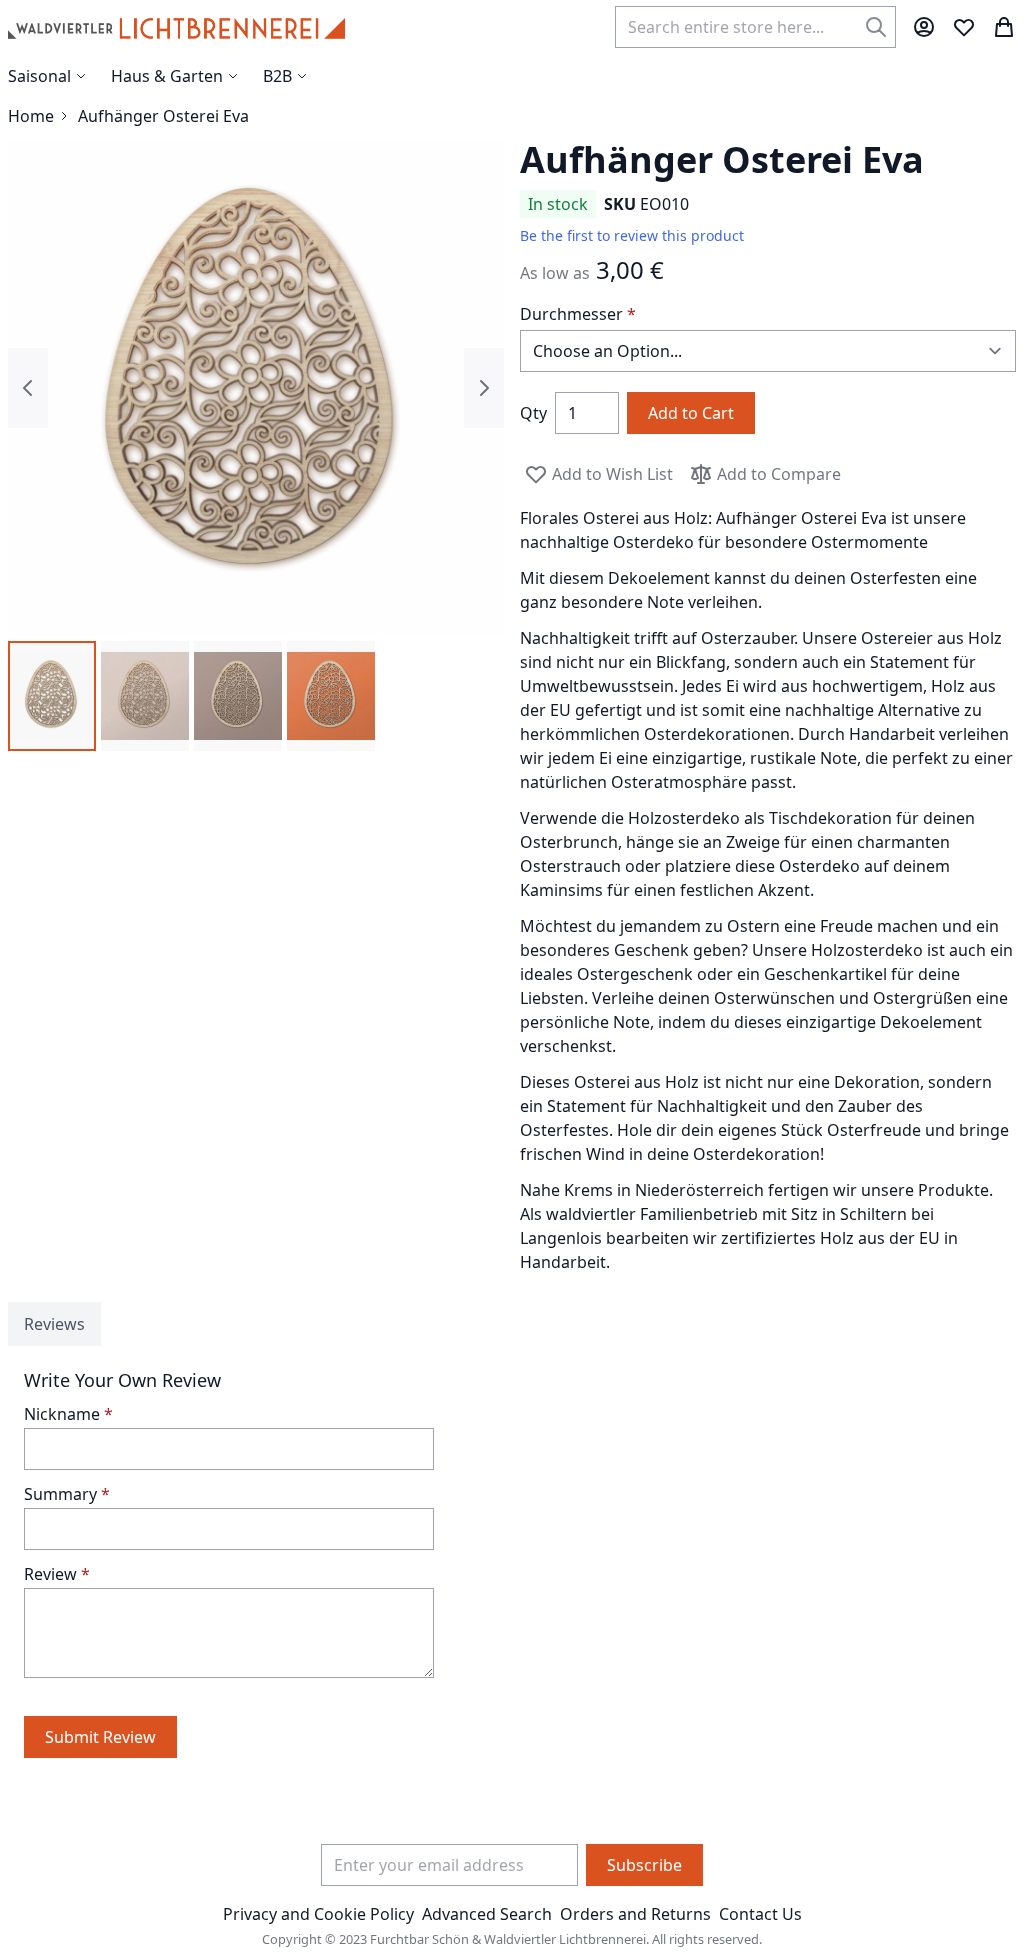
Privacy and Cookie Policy (318, 1914)
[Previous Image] (28, 388)
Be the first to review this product (632, 235)
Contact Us (760, 1914)
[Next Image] (484, 388)
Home (31, 116)
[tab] (54, 1324)
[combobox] (755, 27)
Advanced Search (487, 1914)
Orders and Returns (635, 1914)
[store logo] (176, 27)
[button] (52, 696)
